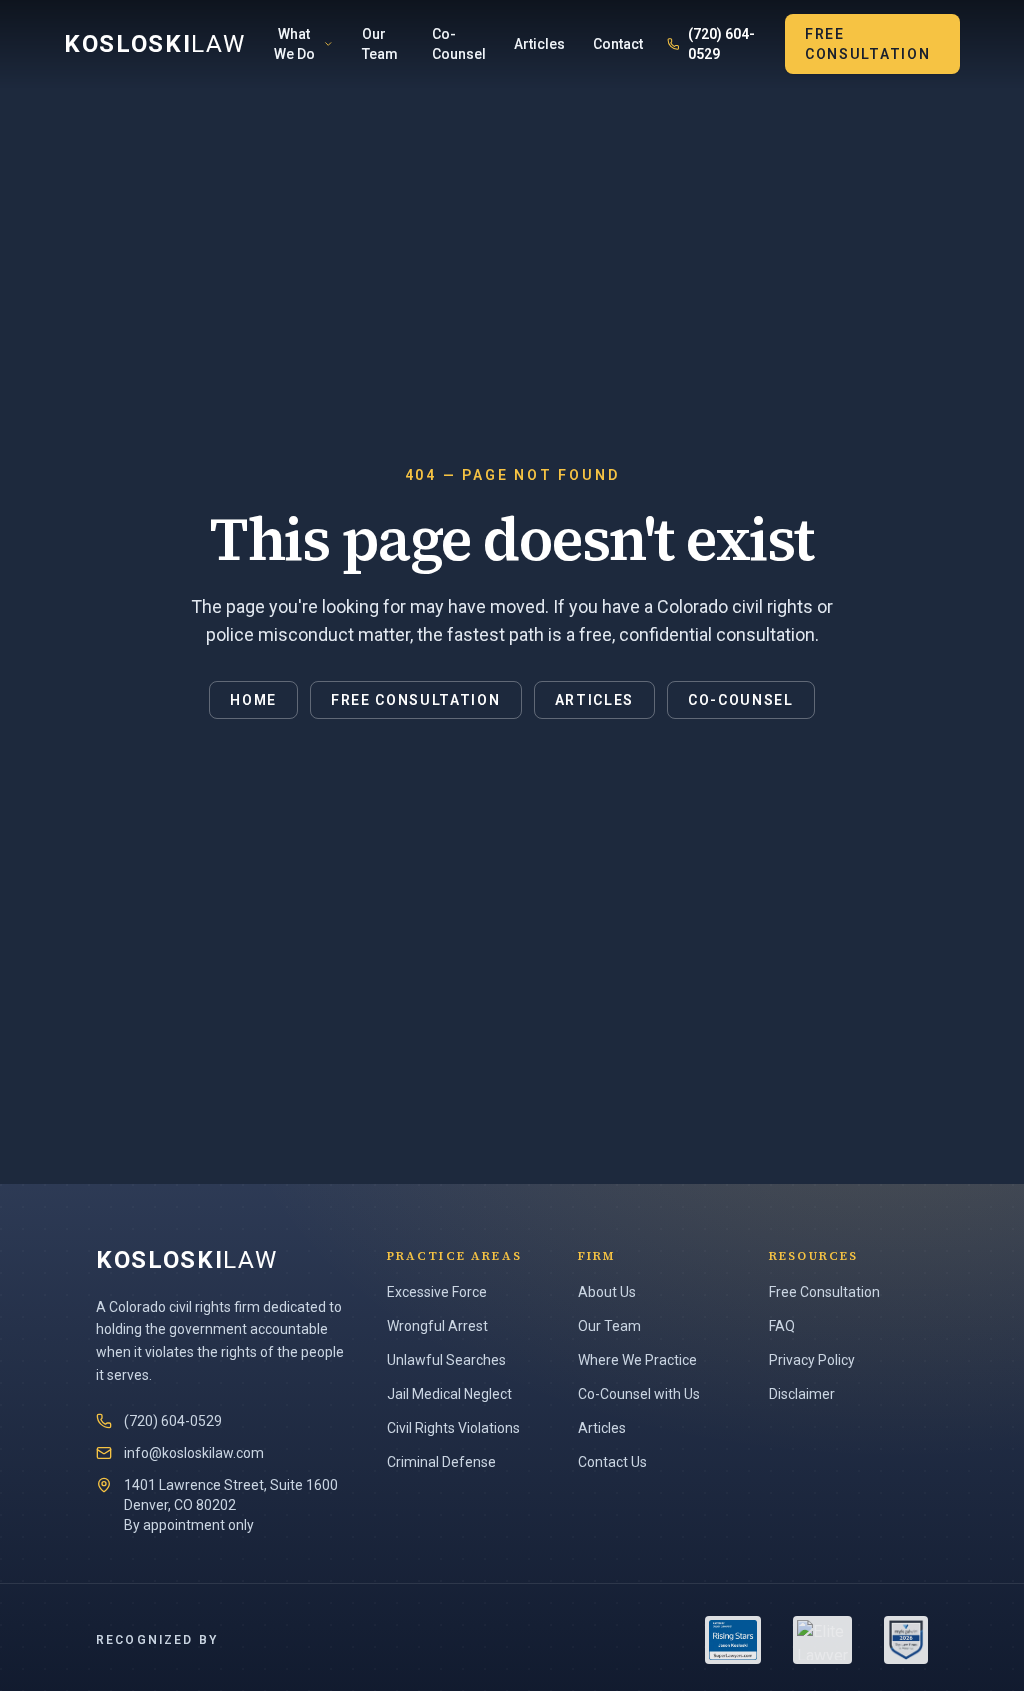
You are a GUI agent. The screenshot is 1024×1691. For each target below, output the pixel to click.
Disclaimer (802, 1394)
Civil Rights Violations (453, 1428)
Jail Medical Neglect (449, 1394)
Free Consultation (867, 44)
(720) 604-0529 (721, 44)
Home (253, 700)
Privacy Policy (812, 1360)
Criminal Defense (441, 1462)
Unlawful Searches (446, 1360)
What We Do (294, 44)
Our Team (380, 44)
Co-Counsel (459, 44)
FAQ (782, 1326)
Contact (618, 44)
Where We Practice (637, 1360)
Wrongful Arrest (437, 1326)
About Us (607, 1292)
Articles (539, 44)
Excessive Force (437, 1292)
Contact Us (612, 1462)
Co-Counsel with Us (639, 1394)
